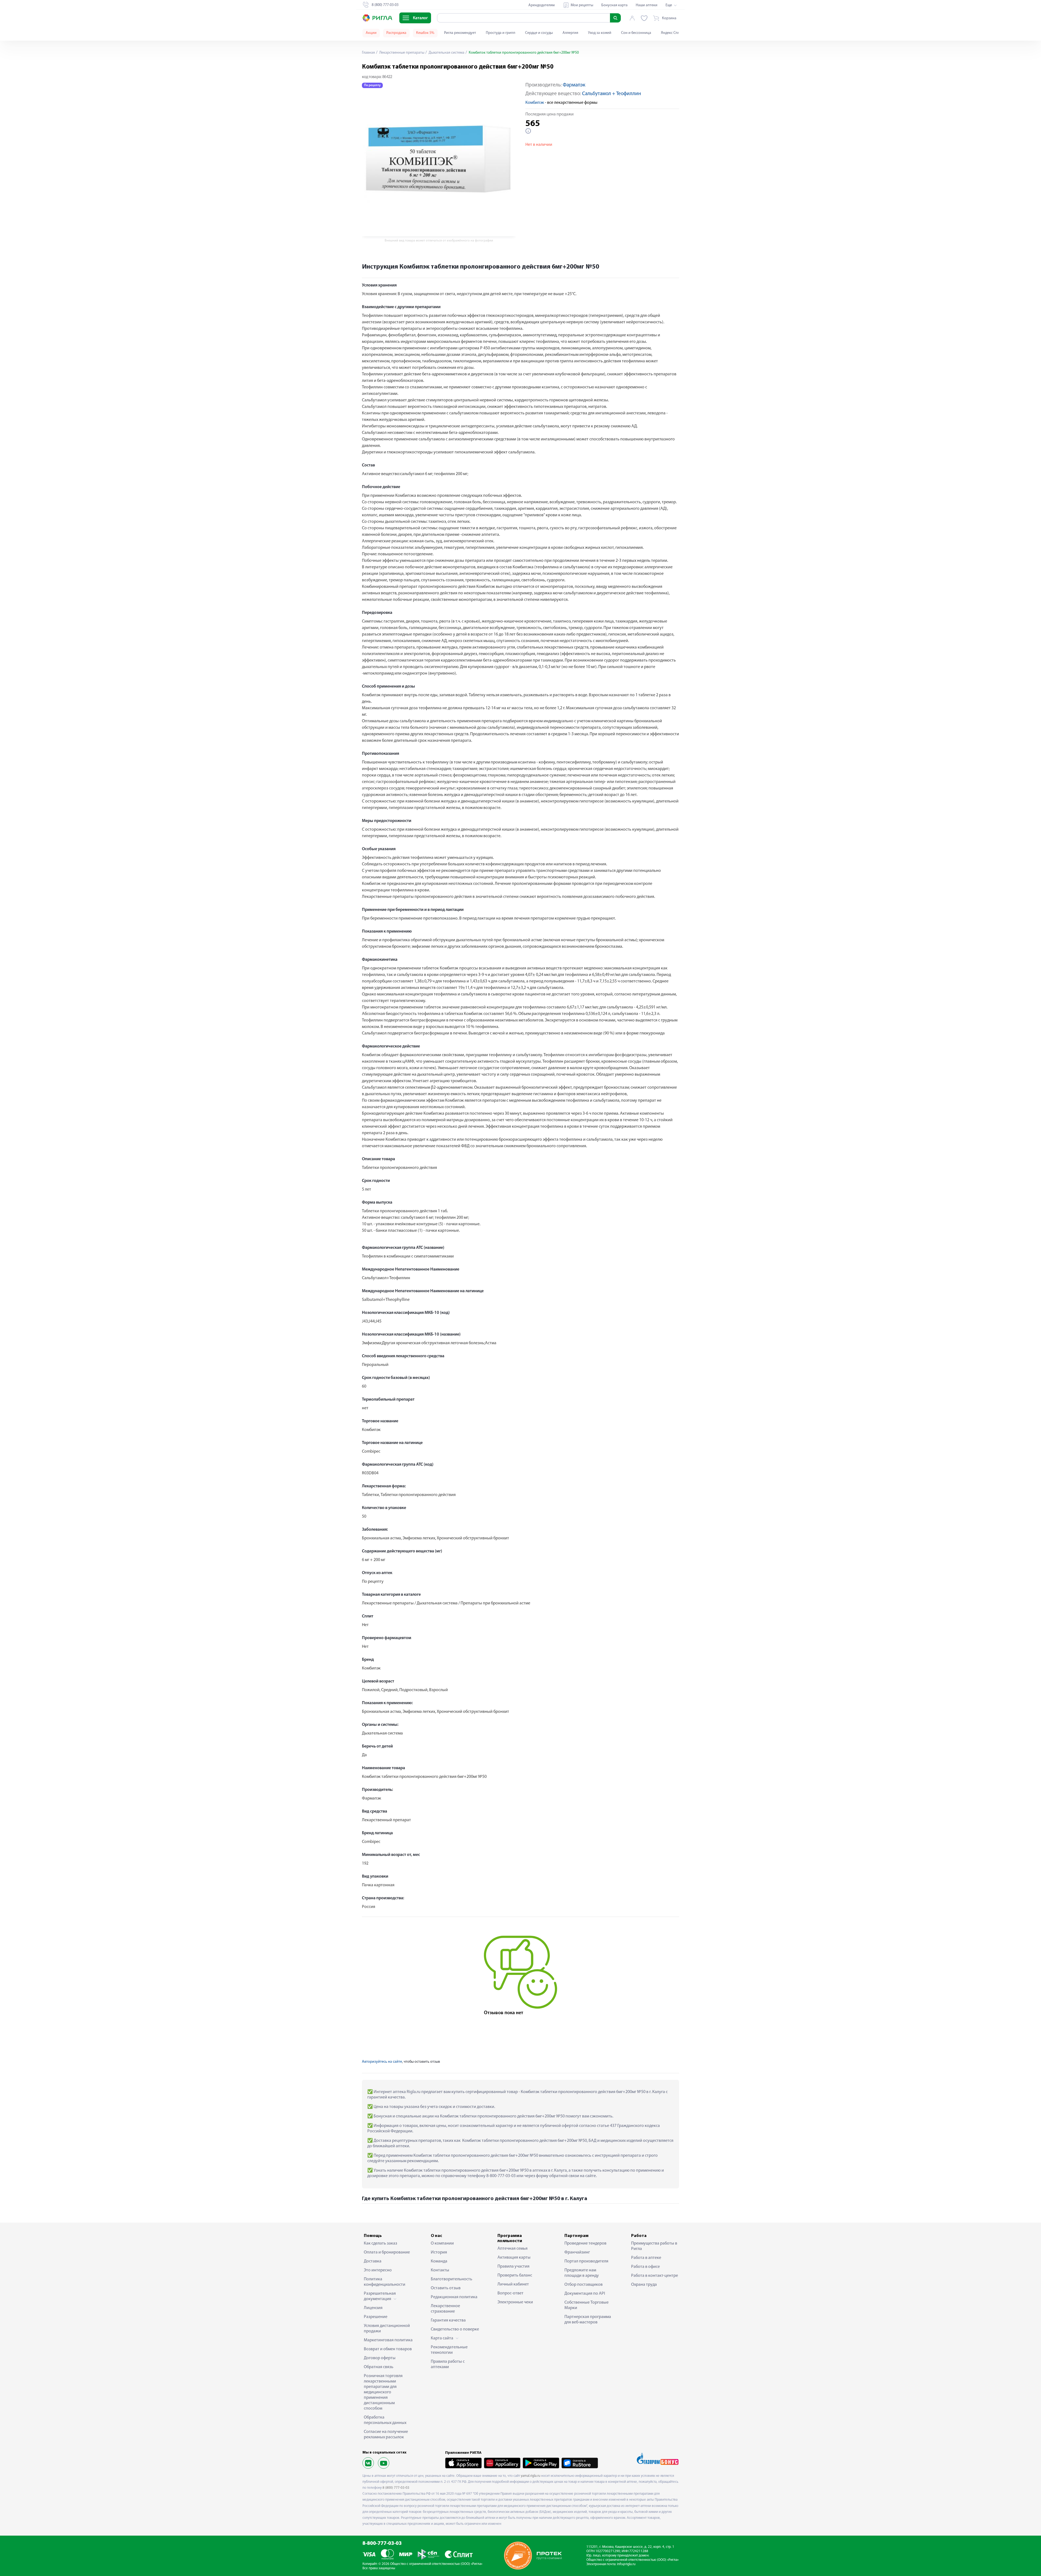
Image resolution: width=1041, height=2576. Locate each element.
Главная (368, 53)
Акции (371, 33)
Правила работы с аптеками (448, 2364)
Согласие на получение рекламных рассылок (386, 2435)
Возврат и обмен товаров (388, 2349)
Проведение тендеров (585, 2243)
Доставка (373, 2261)
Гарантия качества (448, 2320)
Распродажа (396, 33)
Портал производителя (586, 2261)
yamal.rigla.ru (531, 2476)
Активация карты (514, 2258)
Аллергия (570, 33)
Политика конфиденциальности (385, 2282)
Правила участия (513, 2267)
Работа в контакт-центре (655, 2276)
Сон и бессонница (636, 33)
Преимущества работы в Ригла (654, 2246)
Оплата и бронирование (387, 2252)
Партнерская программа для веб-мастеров (588, 2320)
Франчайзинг (577, 2252)
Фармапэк (574, 85)
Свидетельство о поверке (455, 2329)
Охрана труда (644, 2285)
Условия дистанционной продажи (387, 2329)
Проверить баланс (515, 2275)
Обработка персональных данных (385, 2420)
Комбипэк (535, 103)
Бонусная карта (614, 5)
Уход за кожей (600, 33)
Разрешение (376, 2317)
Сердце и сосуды (539, 33)
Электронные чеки (515, 2302)
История (439, 2252)
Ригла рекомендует (460, 33)
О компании (442, 2243)
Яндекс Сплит (672, 33)
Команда (439, 2261)
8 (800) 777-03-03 (396, 2488)
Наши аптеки (647, 5)
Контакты (440, 2270)
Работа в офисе (645, 2267)
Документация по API (585, 2294)
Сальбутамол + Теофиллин (611, 94)
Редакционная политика (454, 2297)
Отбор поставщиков (584, 2285)
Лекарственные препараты (401, 53)
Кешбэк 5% (425, 33)
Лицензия (373, 2308)
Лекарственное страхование (445, 2309)
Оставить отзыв (446, 2288)
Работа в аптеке (646, 2258)
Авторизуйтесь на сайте (382, 2062)
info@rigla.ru (626, 2564)
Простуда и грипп (501, 33)
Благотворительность (452, 2279)
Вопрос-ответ (510, 2293)
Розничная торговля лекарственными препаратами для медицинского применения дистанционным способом (383, 2392)
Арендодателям (542, 5)
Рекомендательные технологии (449, 2350)
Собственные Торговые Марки (587, 2305)
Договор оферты (380, 2358)
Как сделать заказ (380, 2243)
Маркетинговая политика (388, 2340)
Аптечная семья (513, 2249)
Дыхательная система (446, 53)
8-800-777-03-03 (382, 2544)
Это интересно (378, 2270)
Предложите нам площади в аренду (582, 2273)
